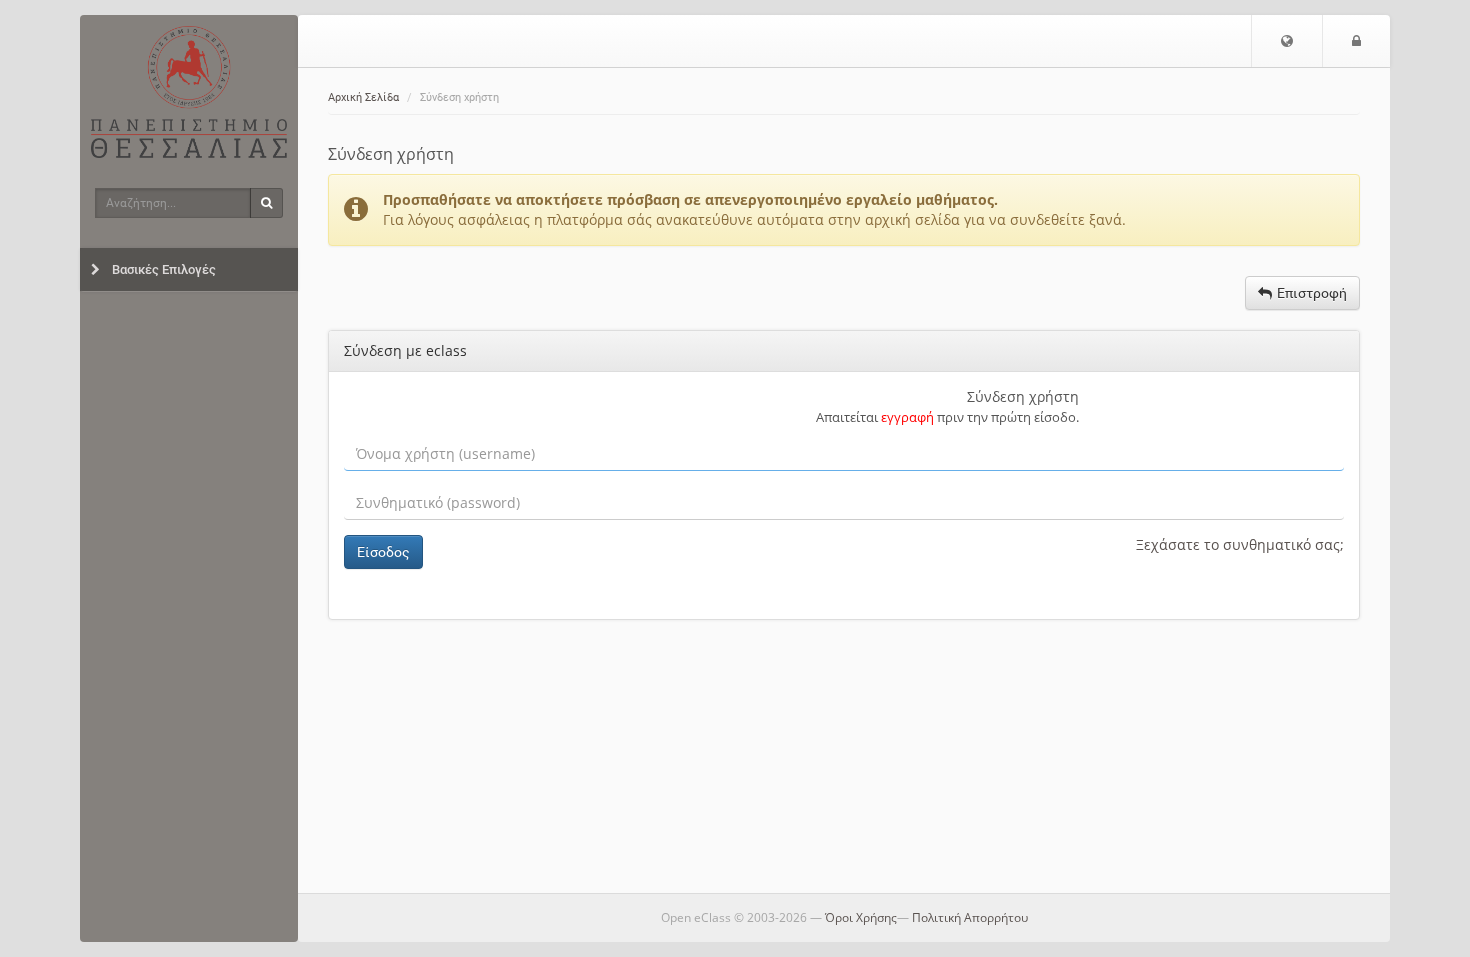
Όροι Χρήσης (861, 917)
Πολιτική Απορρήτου (970, 917)
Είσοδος (383, 552)
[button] (1287, 41)
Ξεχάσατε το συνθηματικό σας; (1240, 544)
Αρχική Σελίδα (363, 97)
